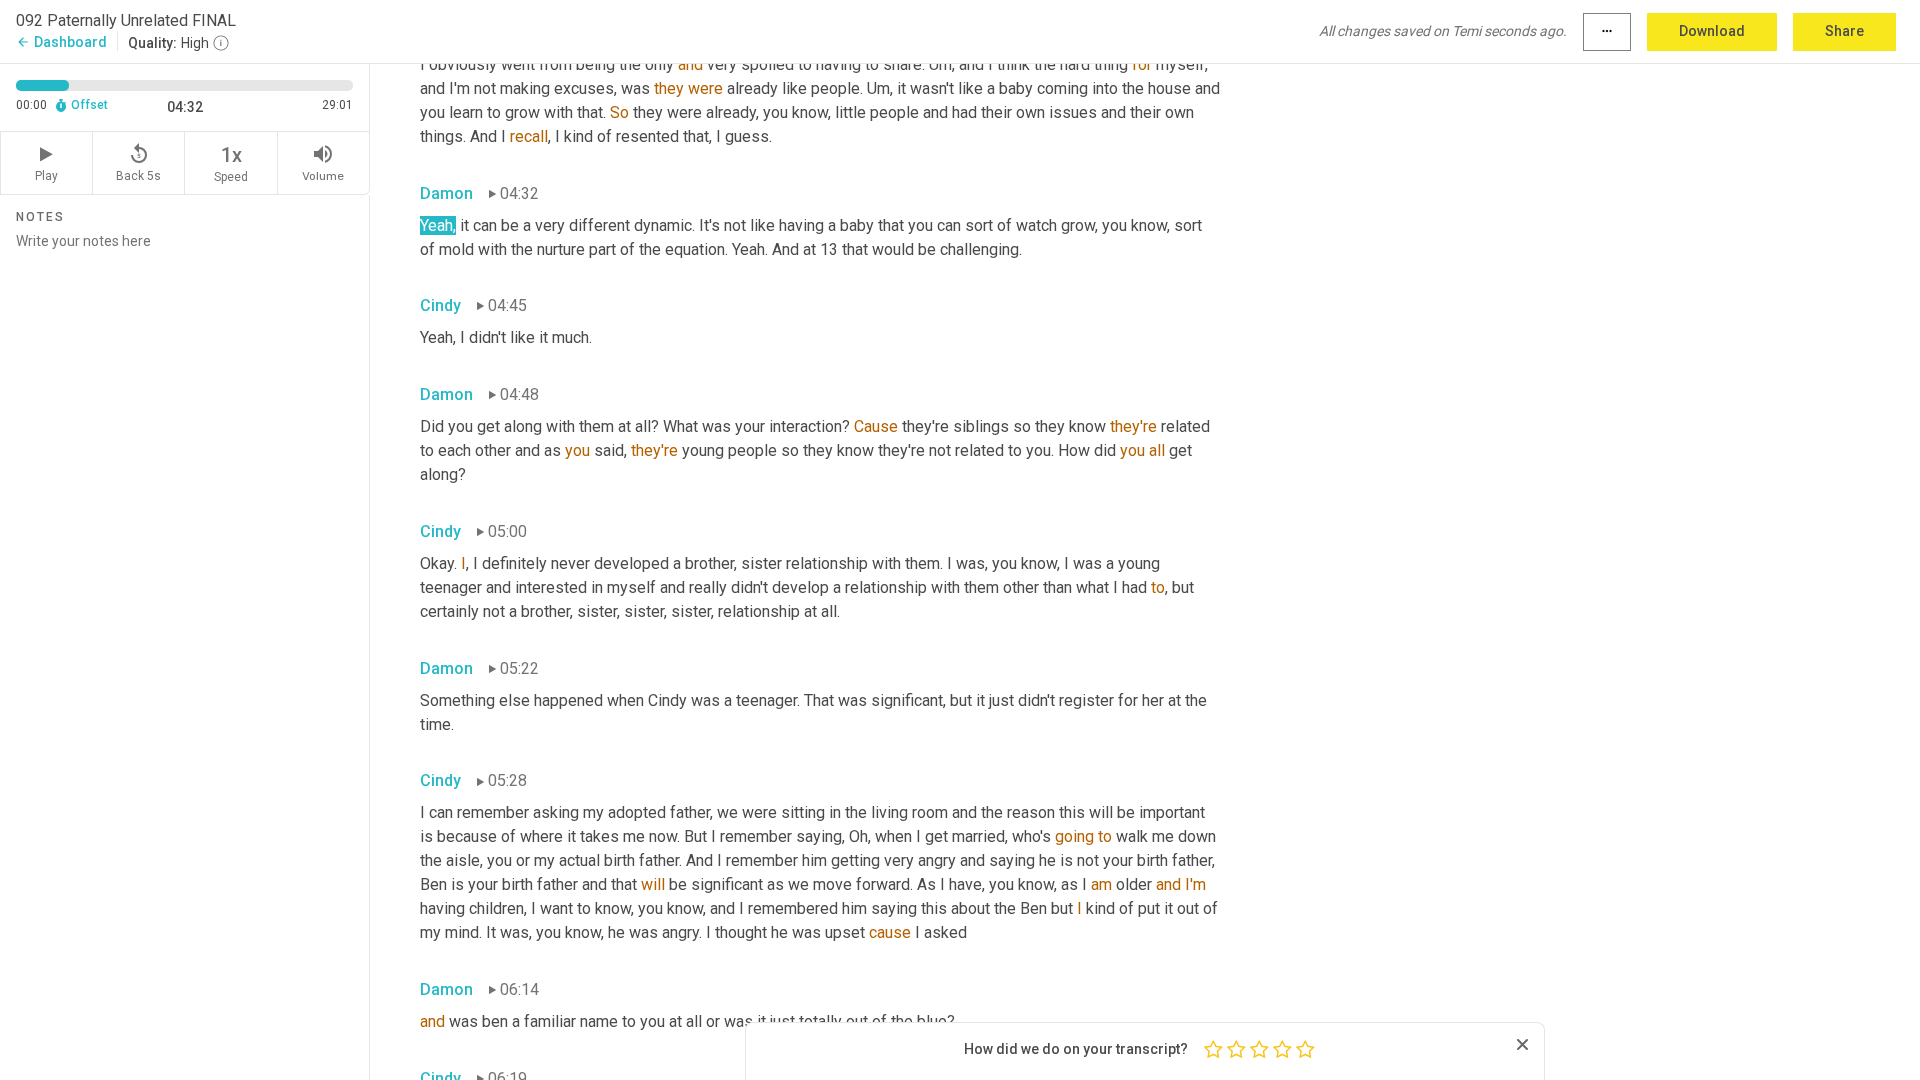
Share (1844, 31)
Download (1712, 31)
